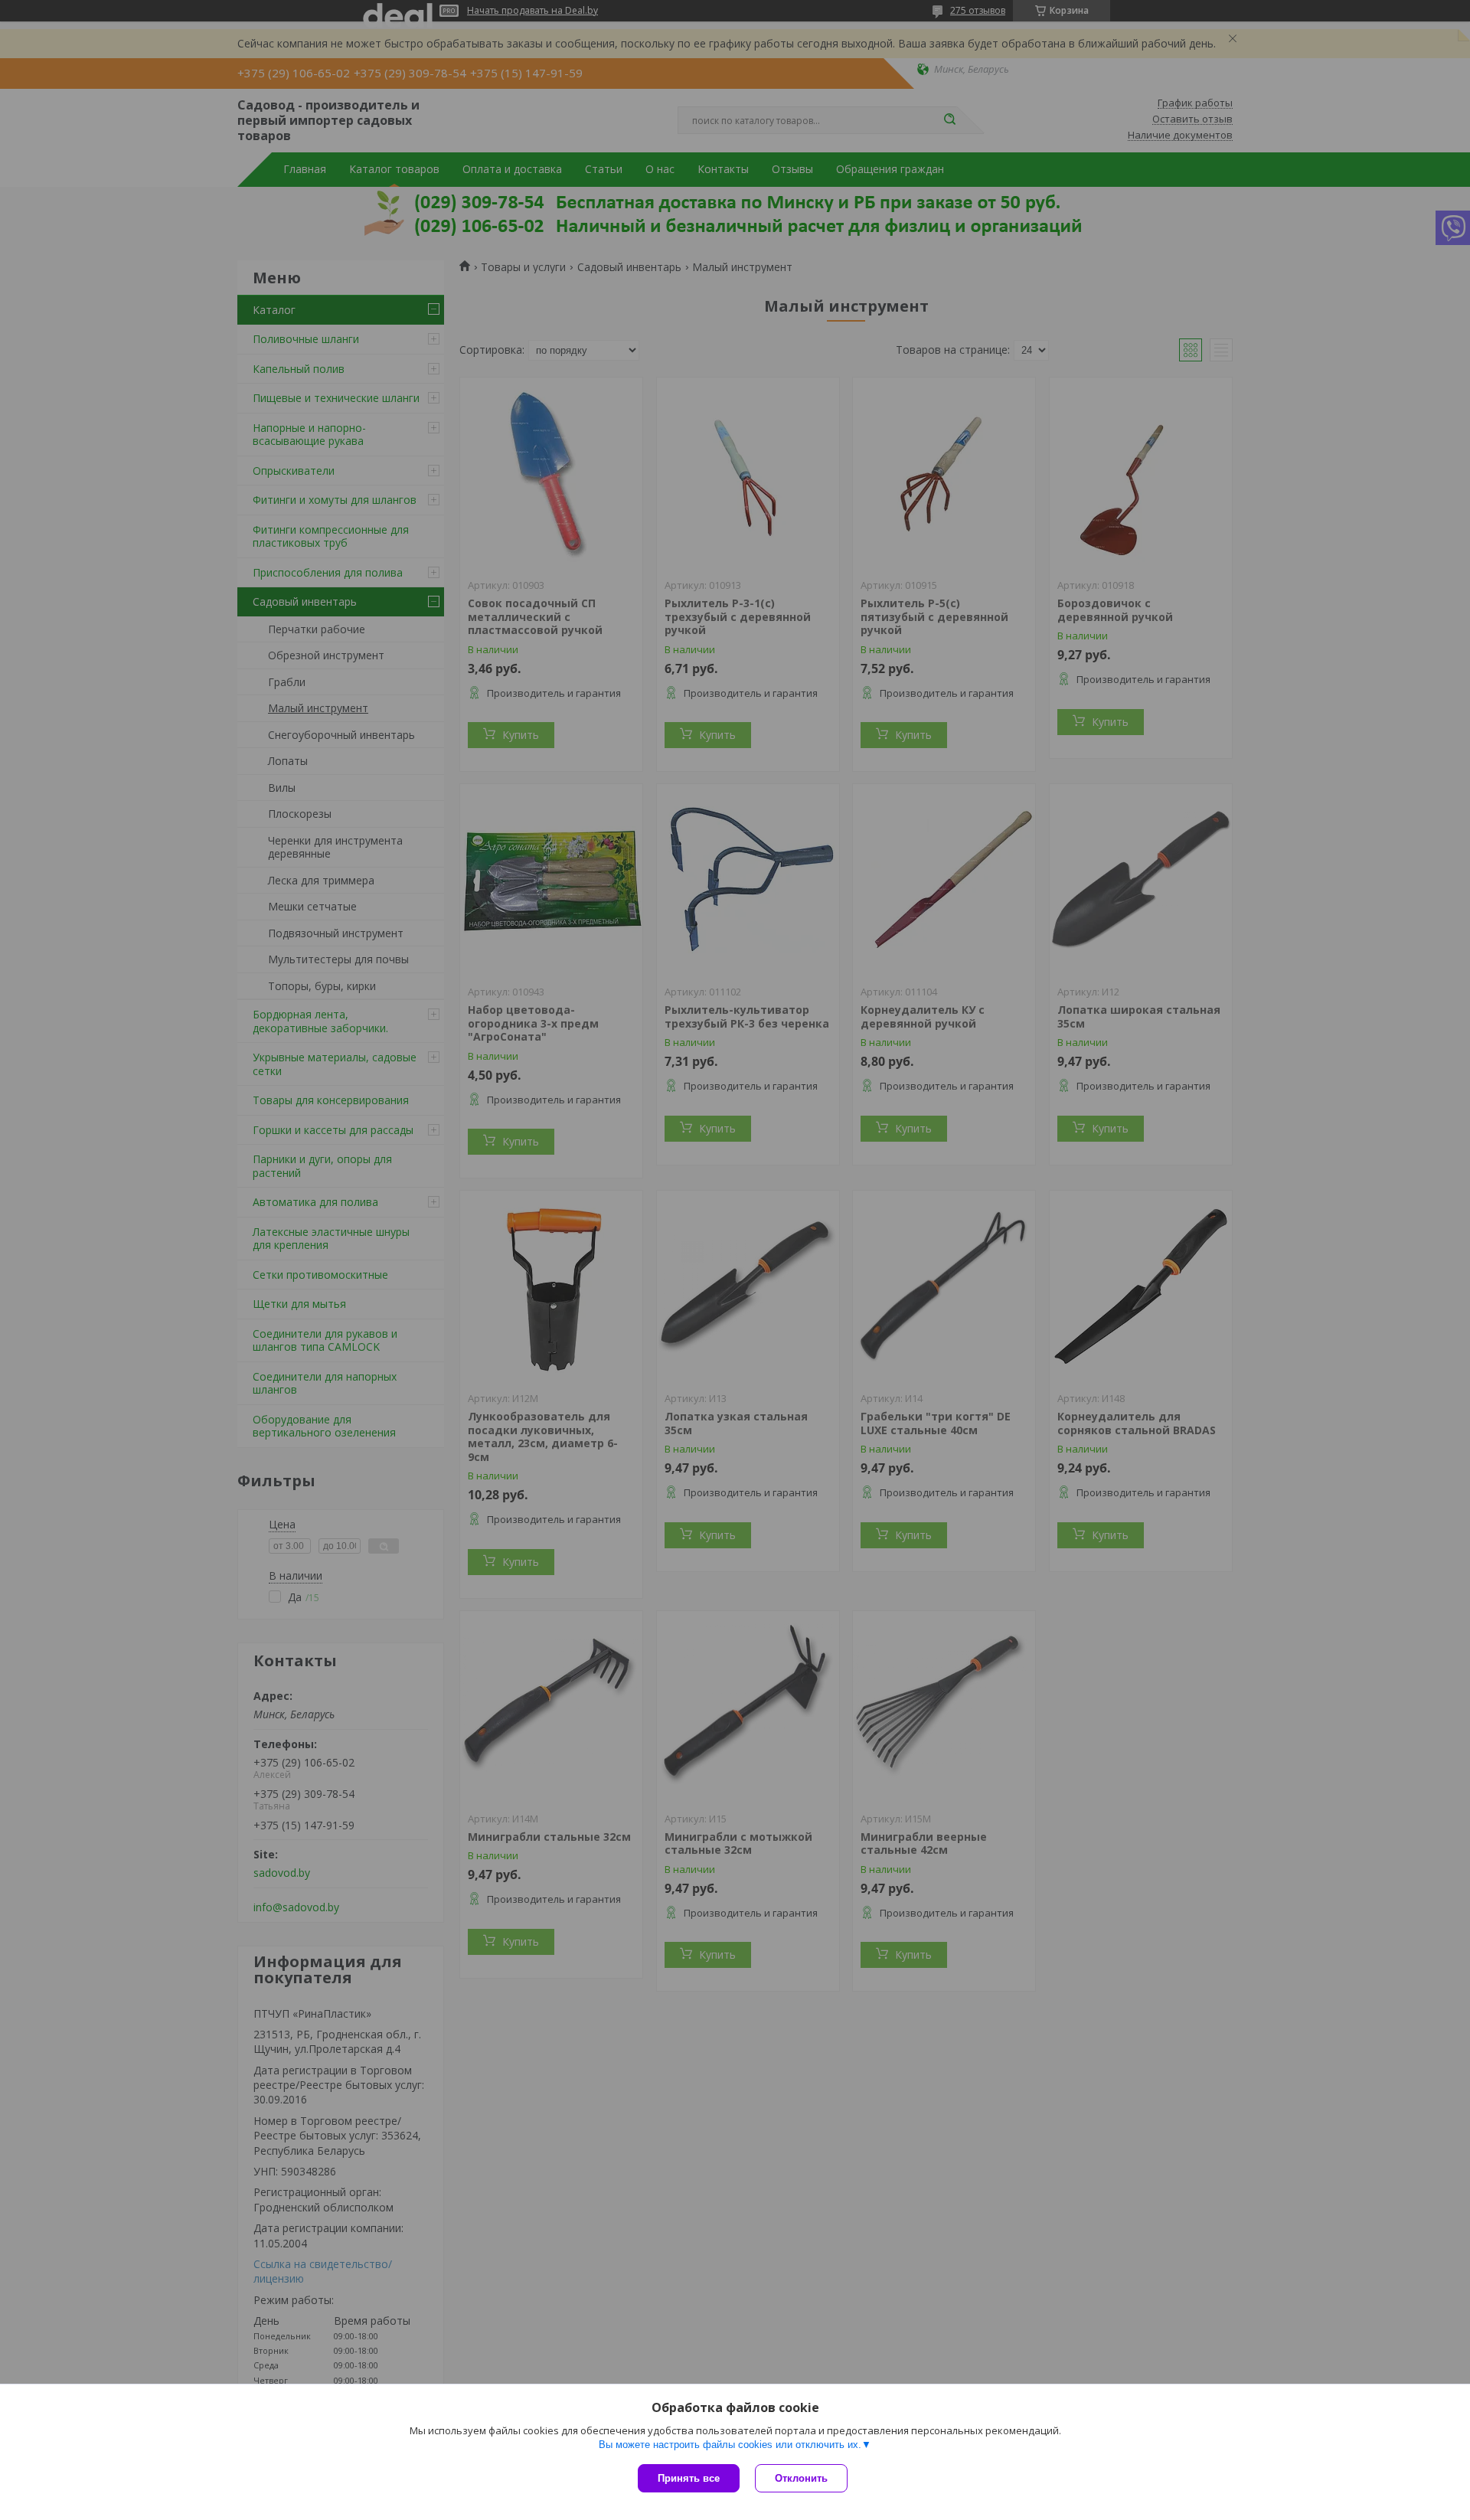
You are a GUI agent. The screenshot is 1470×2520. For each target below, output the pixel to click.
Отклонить (801, 2478)
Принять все (689, 2478)
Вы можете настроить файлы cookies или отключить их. (730, 2445)
